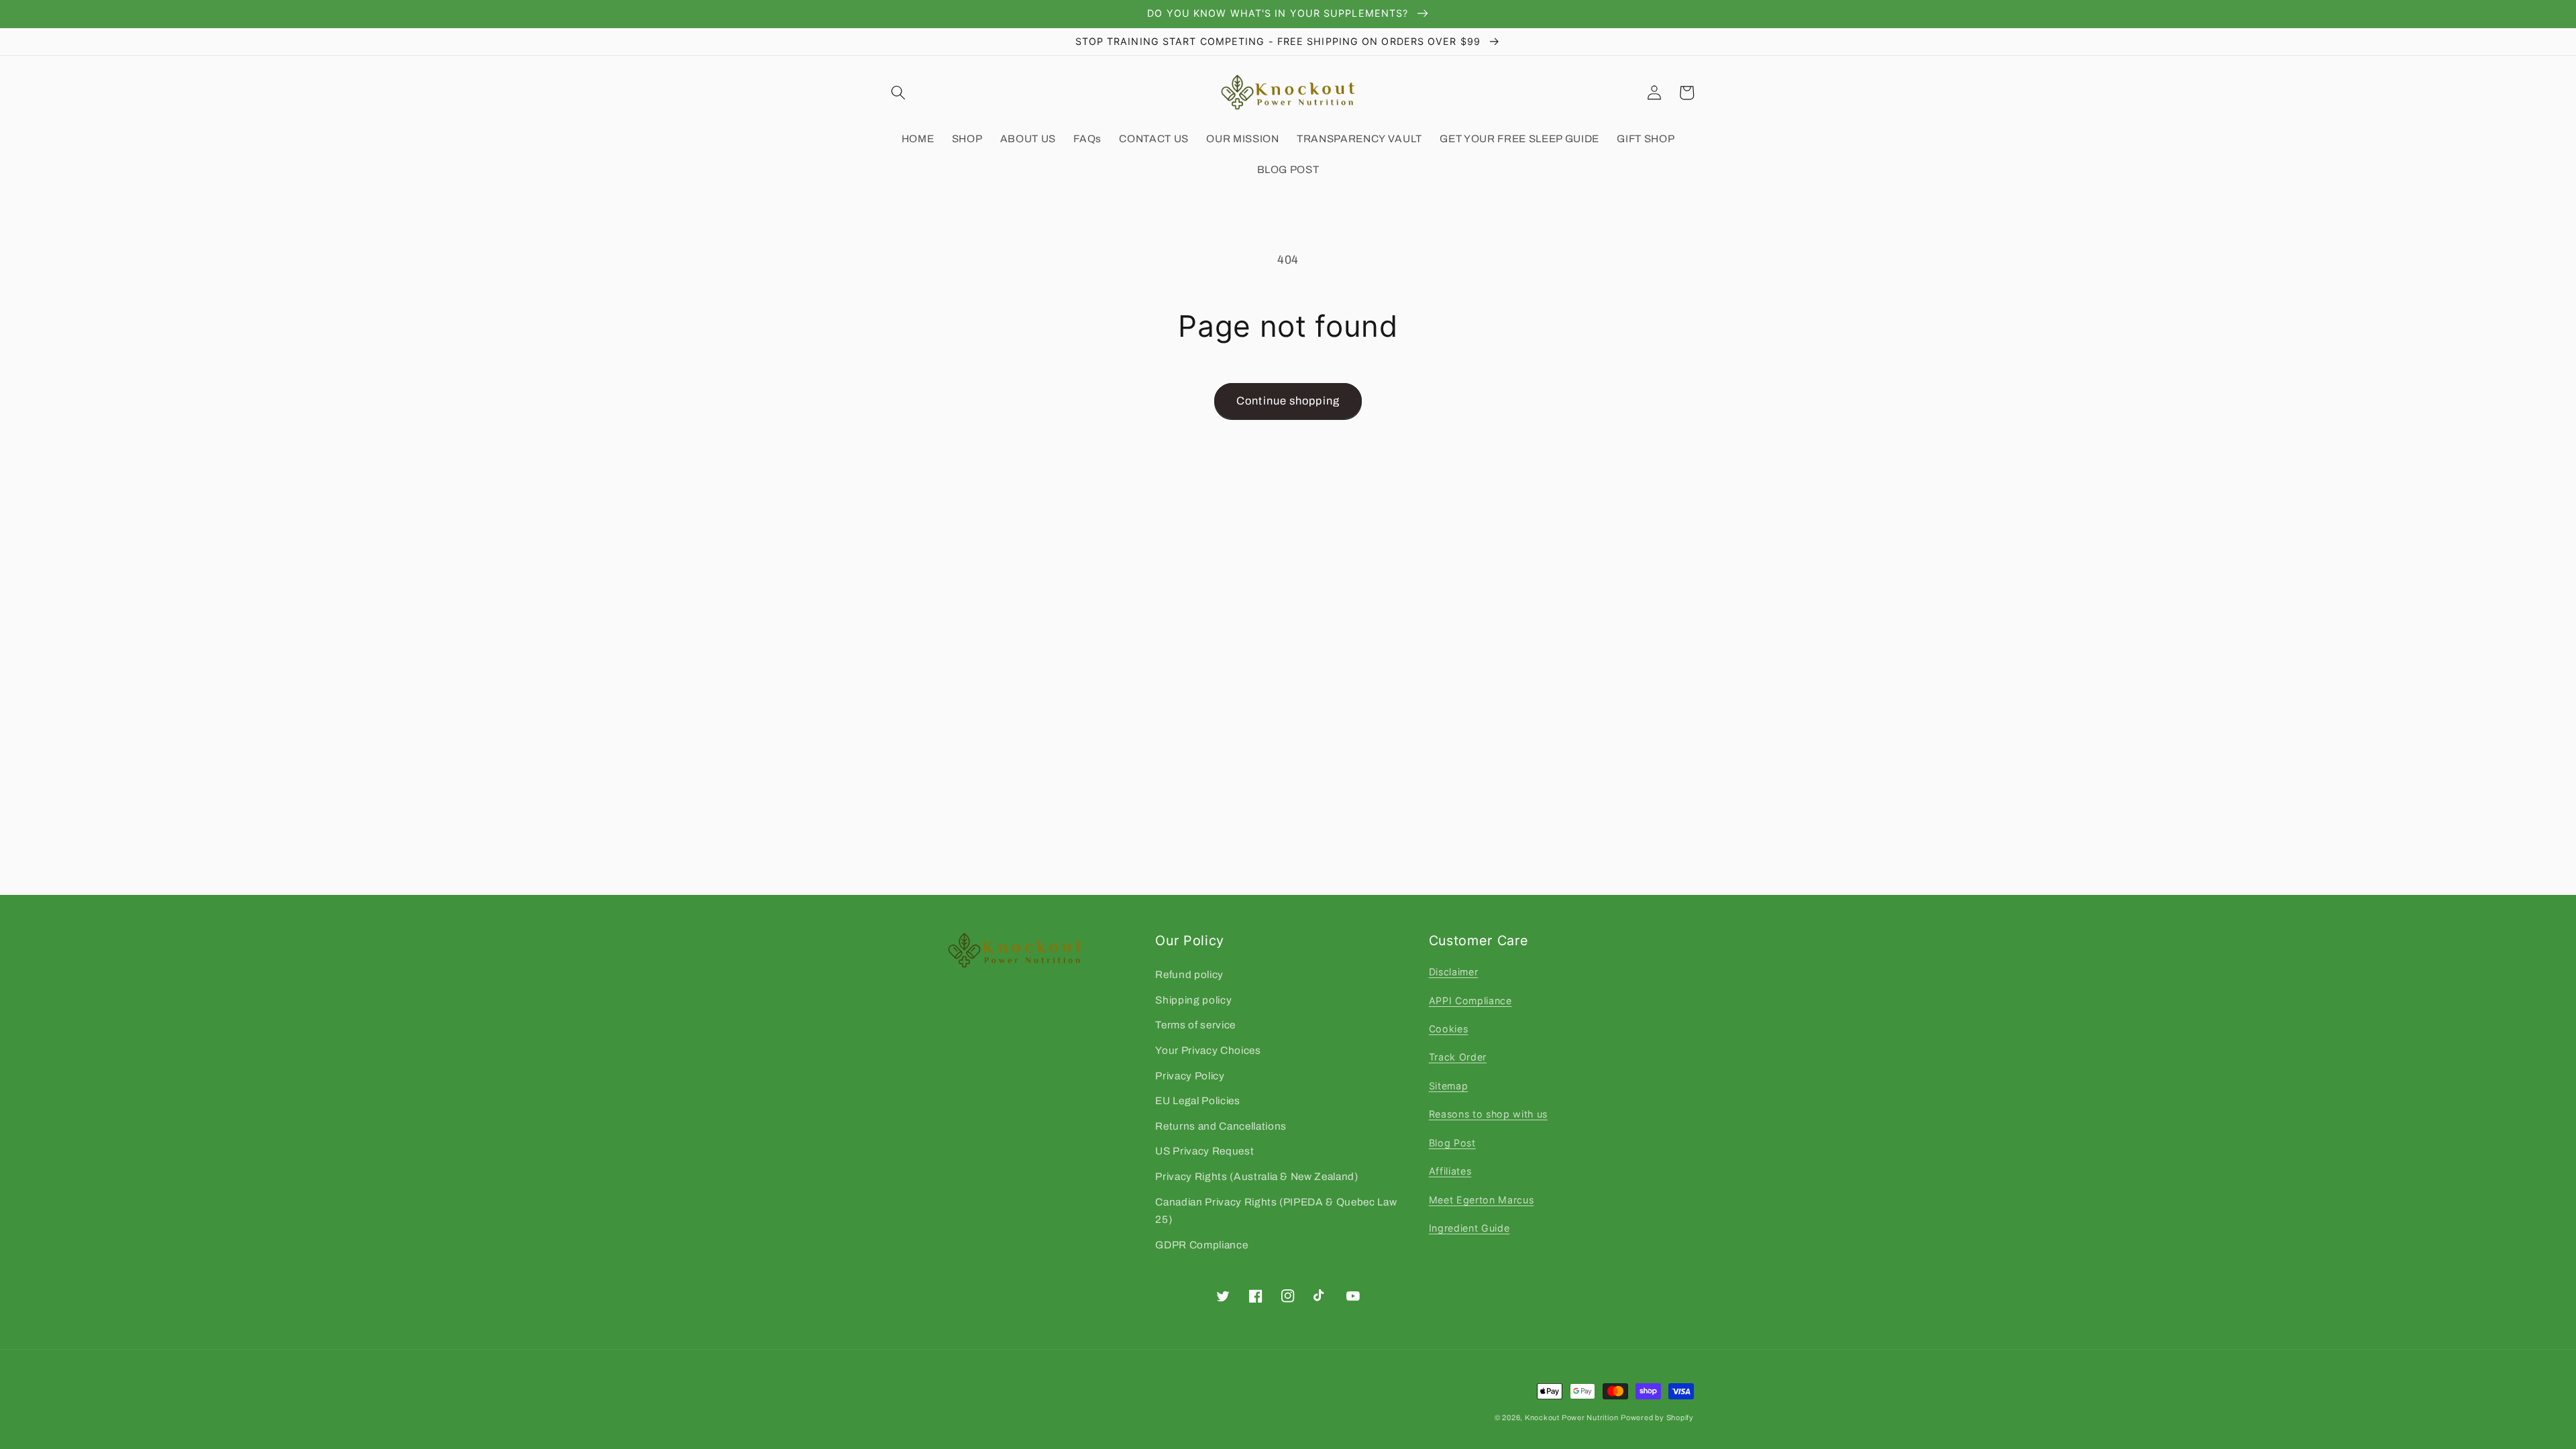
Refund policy (1189, 974)
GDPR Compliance (1201, 1245)
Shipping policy (1193, 1000)
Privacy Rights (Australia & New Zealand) (1256, 1176)
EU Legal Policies (1197, 1101)
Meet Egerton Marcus (1482, 1200)
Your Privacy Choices (1208, 1050)
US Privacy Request (1204, 1151)
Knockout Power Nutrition (1571, 1417)
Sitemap (1449, 1086)
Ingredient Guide (1469, 1228)
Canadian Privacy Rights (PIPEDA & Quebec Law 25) (1276, 1211)
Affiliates (1450, 1171)
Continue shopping (1288, 401)
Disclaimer (1454, 972)
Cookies (1449, 1029)
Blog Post (1452, 1143)
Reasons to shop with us (1488, 1114)
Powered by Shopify (1657, 1417)
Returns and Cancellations (1221, 1126)
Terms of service (1195, 1025)
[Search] (898, 93)
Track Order (1458, 1057)
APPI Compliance (1470, 1001)
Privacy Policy (1190, 1076)
